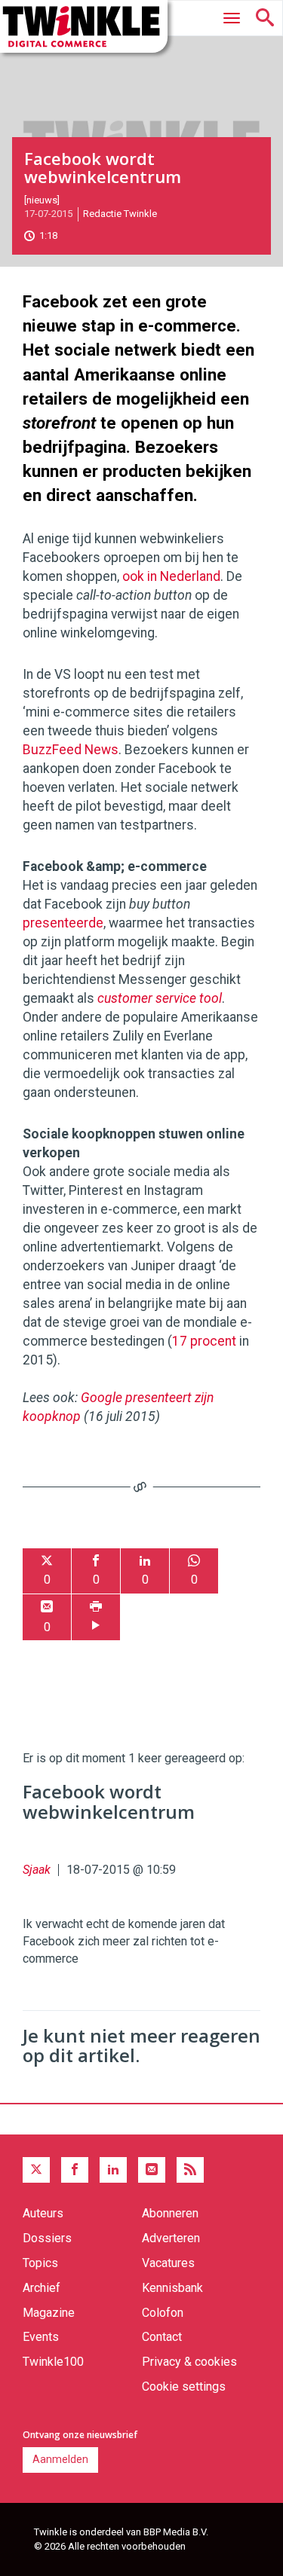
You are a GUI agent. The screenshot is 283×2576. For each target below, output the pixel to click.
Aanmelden (60, 2459)
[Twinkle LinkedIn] (113, 2170)
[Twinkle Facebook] (75, 2170)
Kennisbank (172, 2288)
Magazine (49, 2313)
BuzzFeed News (71, 750)
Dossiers (47, 2238)
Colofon (163, 2313)
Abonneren (170, 2213)
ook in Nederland (171, 576)
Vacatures (168, 2263)
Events (41, 2337)
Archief (42, 2288)
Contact (162, 2337)
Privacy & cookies (189, 2362)
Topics (40, 2263)
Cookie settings (184, 2387)
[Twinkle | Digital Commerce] (84, 26)
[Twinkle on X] (36, 2170)
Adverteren (171, 2238)
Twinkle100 (53, 2362)
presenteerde (63, 923)
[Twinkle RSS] (190, 2170)
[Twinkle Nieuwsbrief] (152, 2170)
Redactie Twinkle (120, 214)
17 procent (204, 1341)
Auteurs (43, 2213)
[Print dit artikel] (96, 1617)
